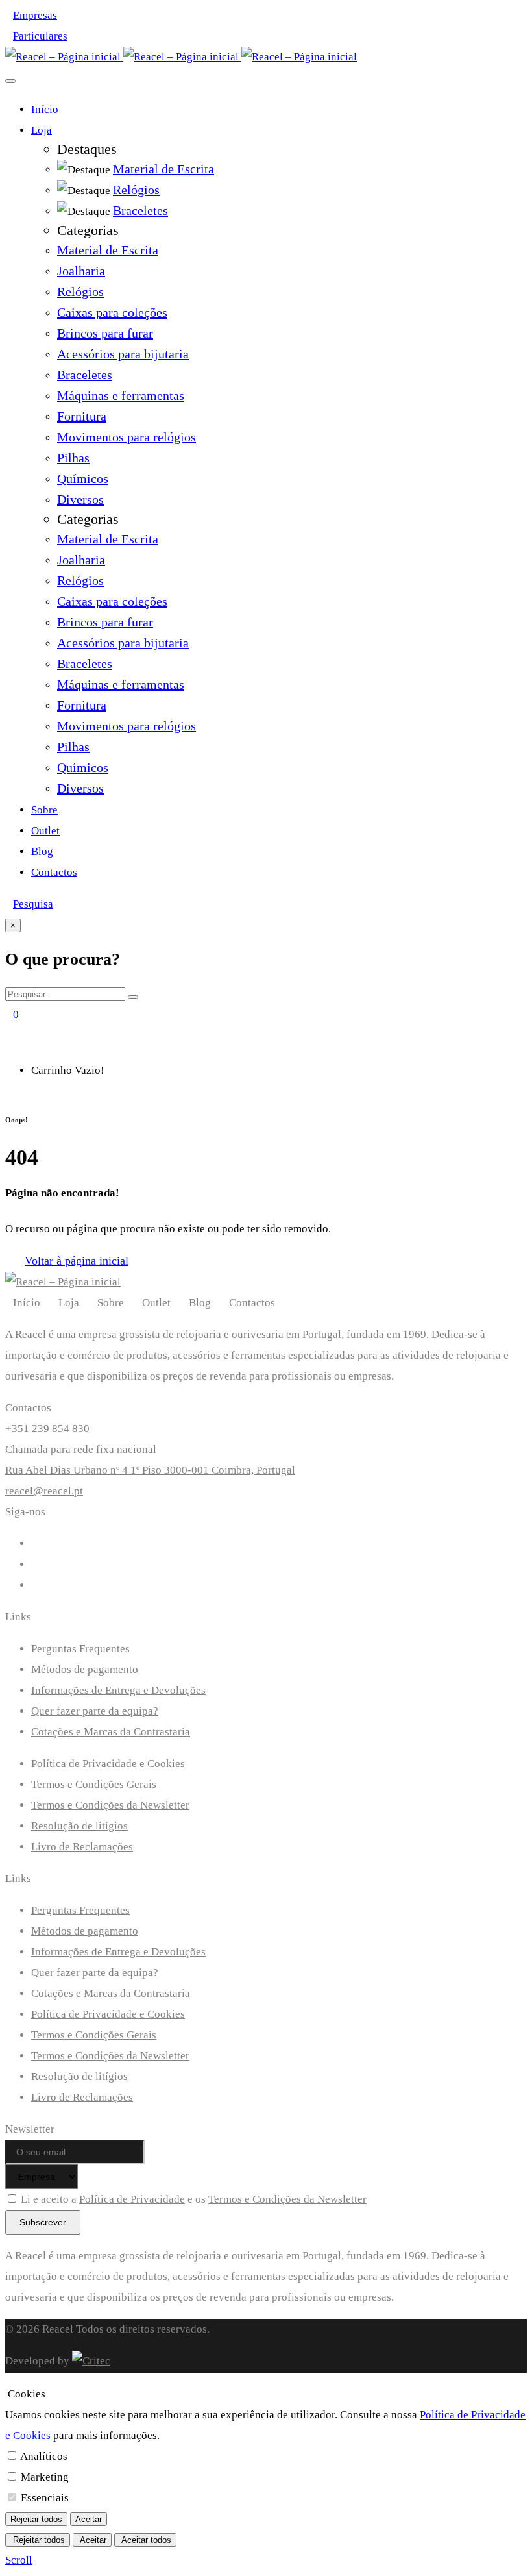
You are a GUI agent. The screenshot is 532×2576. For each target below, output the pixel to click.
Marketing (45, 2477)
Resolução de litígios (79, 1826)
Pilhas (73, 458)
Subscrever (43, 2222)
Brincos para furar (105, 333)
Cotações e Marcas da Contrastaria (111, 1732)
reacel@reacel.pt (44, 1491)
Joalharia (81, 271)
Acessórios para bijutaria (123, 354)
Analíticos (44, 2456)
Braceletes (85, 375)
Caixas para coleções (112, 312)
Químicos (83, 478)
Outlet (45, 831)
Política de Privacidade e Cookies (108, 1764)
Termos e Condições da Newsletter (110, 1805)
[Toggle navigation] (10, 81)
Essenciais (45, 2498)
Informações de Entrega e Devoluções (118, 1690)
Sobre (44, 810)
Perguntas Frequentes (80, 1649)
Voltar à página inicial (77, 1261)
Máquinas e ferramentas (121, 395)
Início (45, 109)
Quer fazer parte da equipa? (95, 1711)
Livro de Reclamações (82, 1847)
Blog (42, 851)
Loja (42, 130)
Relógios (80, 291)
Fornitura (82, 416)
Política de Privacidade (132, 2199)
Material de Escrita (108, 250)
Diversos (80, 499)
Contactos (54, 872)
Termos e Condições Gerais (94, 1784)
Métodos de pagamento (85, 1669)
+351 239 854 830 (47, 1429)
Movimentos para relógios (127, 437)
